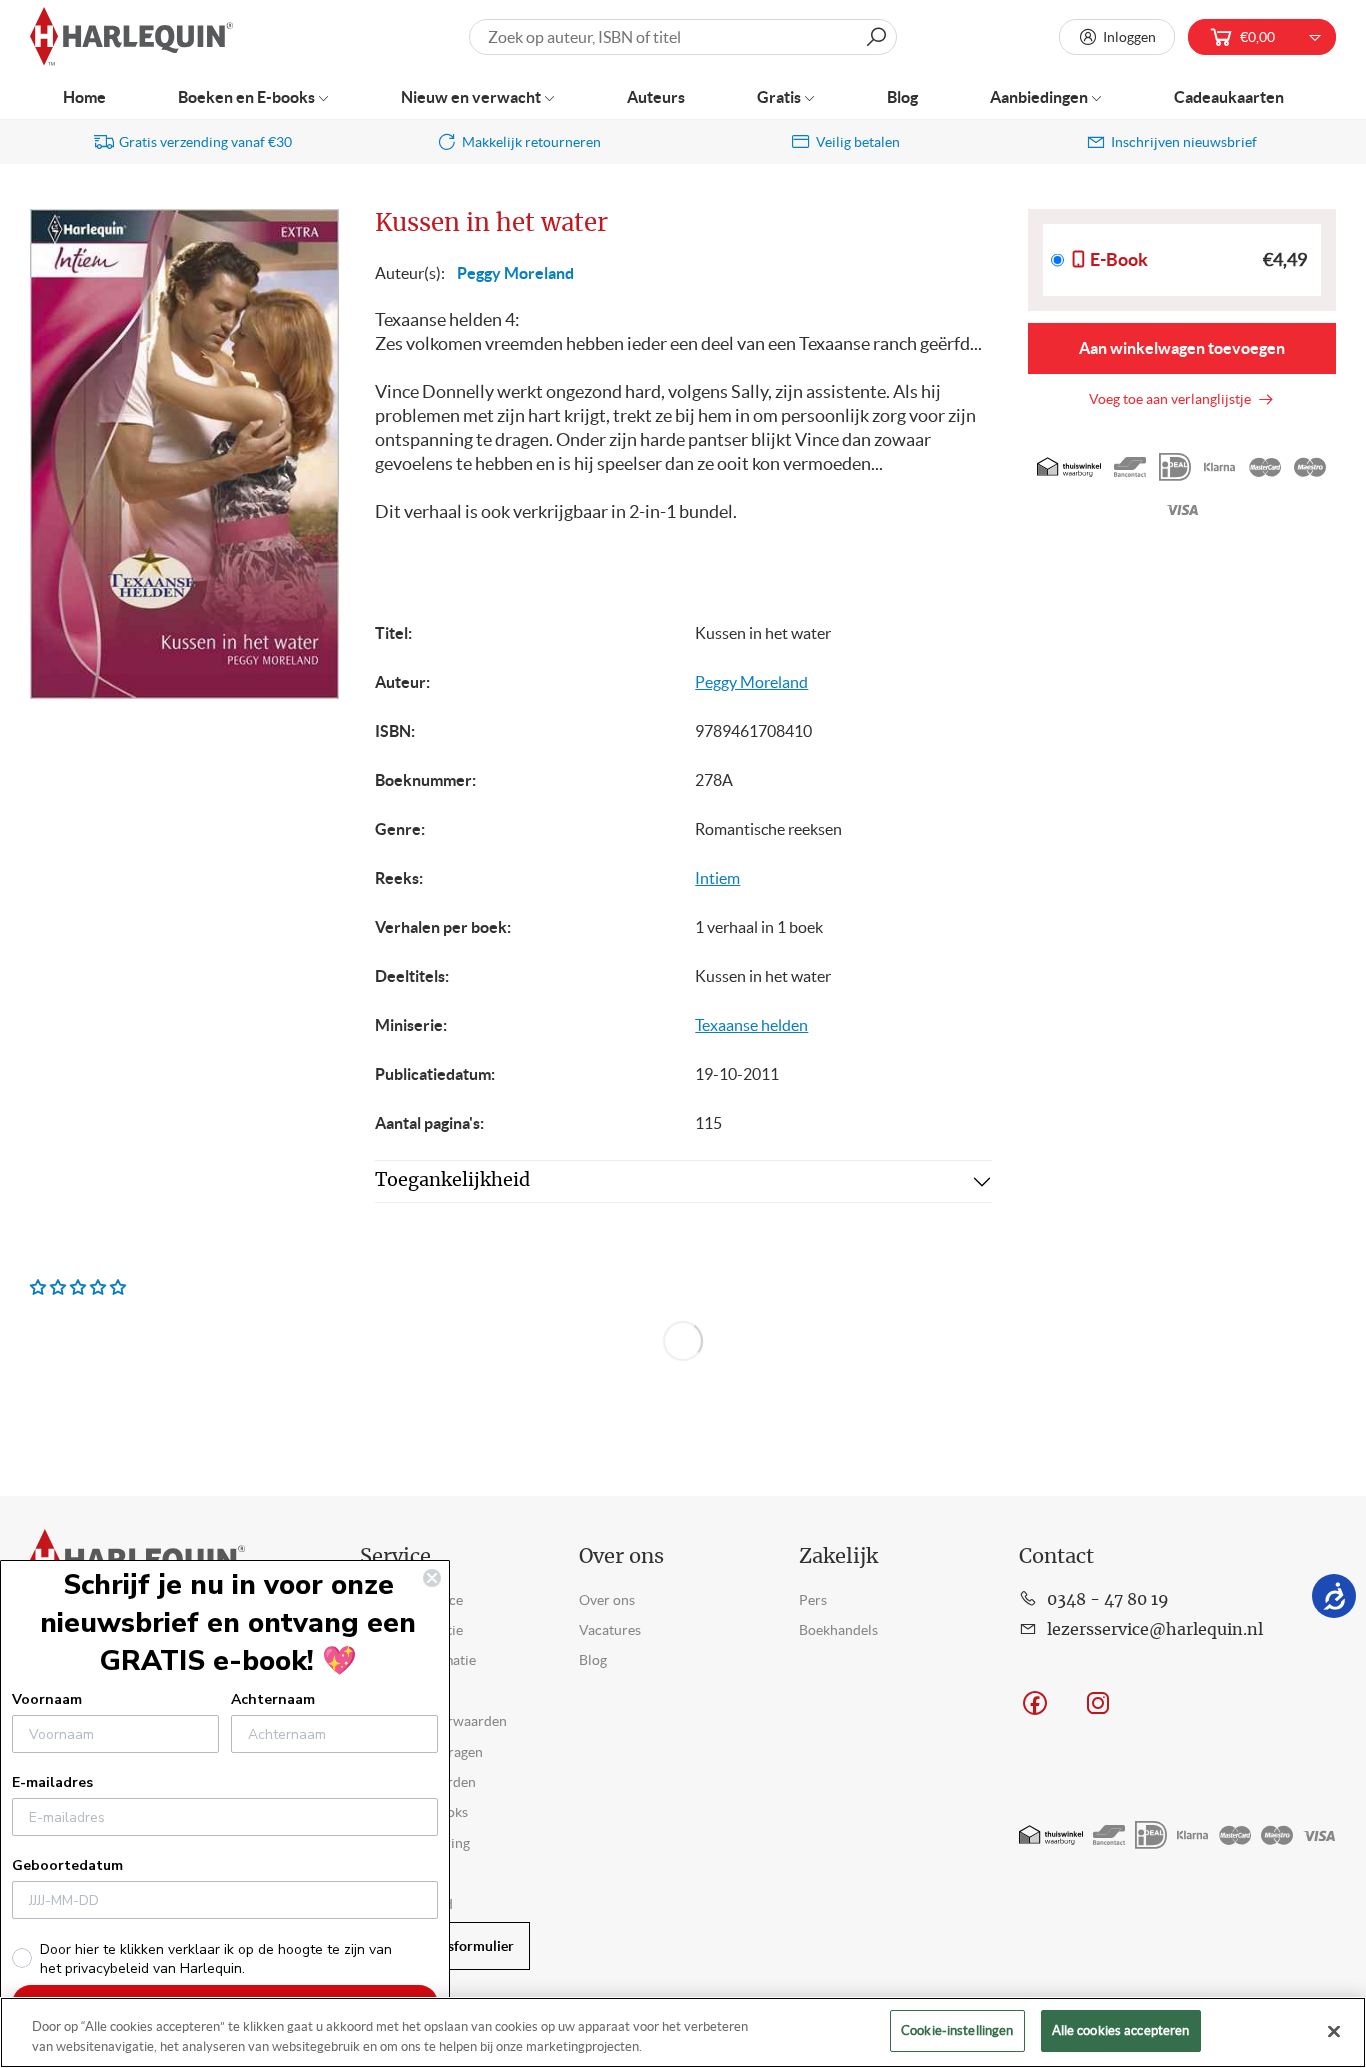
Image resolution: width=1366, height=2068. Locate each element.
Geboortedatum (67, 1865)
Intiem (717, 878)
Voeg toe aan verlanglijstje (1173, 399)
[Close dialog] (432, 1578)
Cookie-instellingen (957, 2030)
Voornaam (47, 1699)
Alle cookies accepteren (1121, 2030)
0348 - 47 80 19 (1108, 1600)
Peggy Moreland (515, 273)
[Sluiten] (1334, 2031)
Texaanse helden (751, 1025)
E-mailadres (52, 1782)
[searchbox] (682, 37)
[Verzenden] (876, 37)
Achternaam (273, 1699)
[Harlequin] (131, 37)
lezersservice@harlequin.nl (1155, 1630)
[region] (683, 2032)
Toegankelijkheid (452, 1181)
